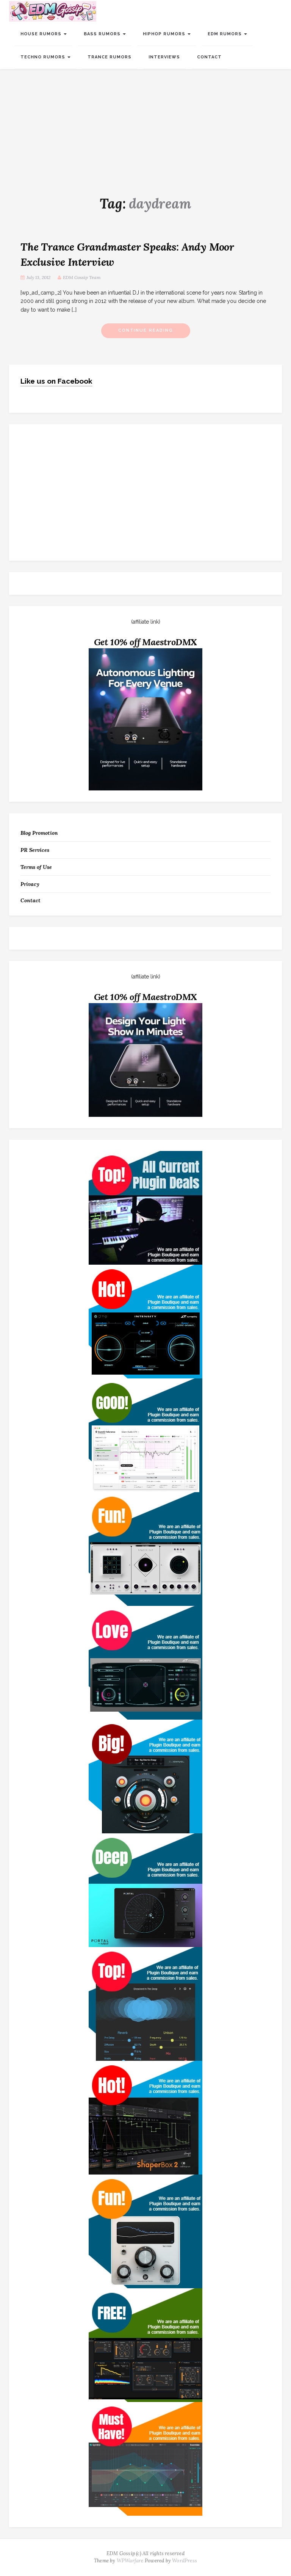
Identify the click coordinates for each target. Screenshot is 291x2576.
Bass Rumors (103, 34)
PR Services (35, 850)
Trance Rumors (110, 57)
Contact (209, 57)
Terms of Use (36, 867)
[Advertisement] (145, 126)
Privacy (30, 884)
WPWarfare (130, 2561)
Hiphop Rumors (165, 34)
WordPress (185, 2561)
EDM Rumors (225, 34)
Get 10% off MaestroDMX (146, 642)
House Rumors (42, 34)
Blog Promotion (39, 833)
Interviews (164, 57)
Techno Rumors (44, 57)
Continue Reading (146, 330)
